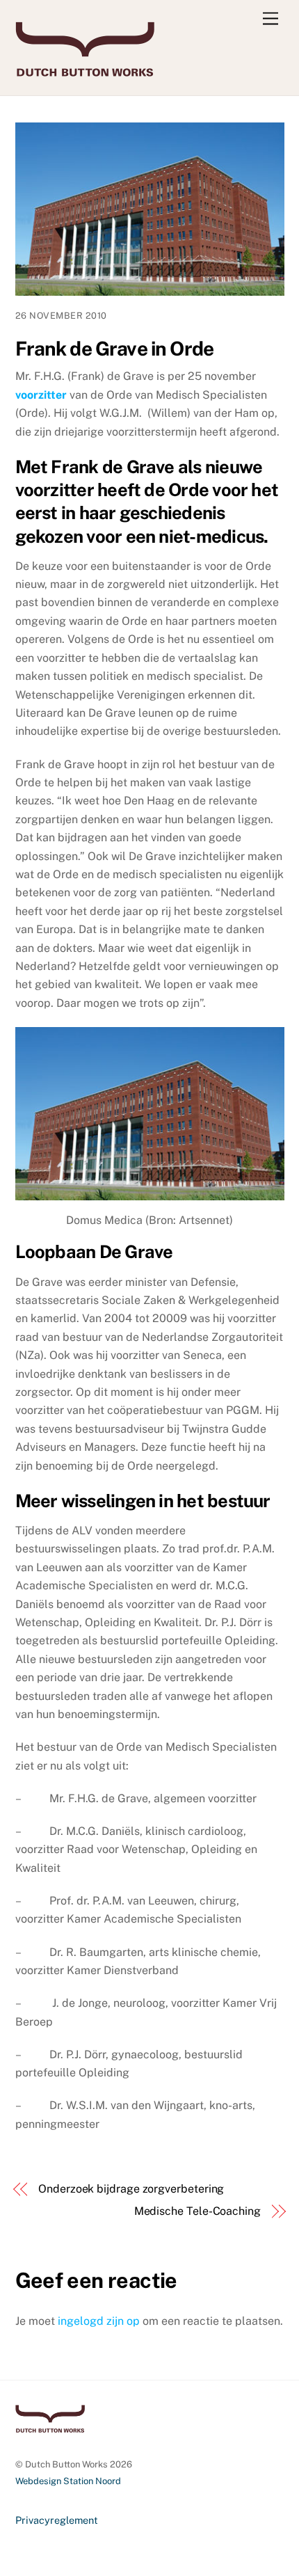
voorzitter (41, 395)
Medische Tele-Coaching (197, 2211)
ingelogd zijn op (99, 2321)
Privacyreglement (57, 2520)
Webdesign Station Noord (68, 2481)
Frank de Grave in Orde (115, 348)
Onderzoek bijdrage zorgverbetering (131, 2189)
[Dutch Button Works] (85, 70)
